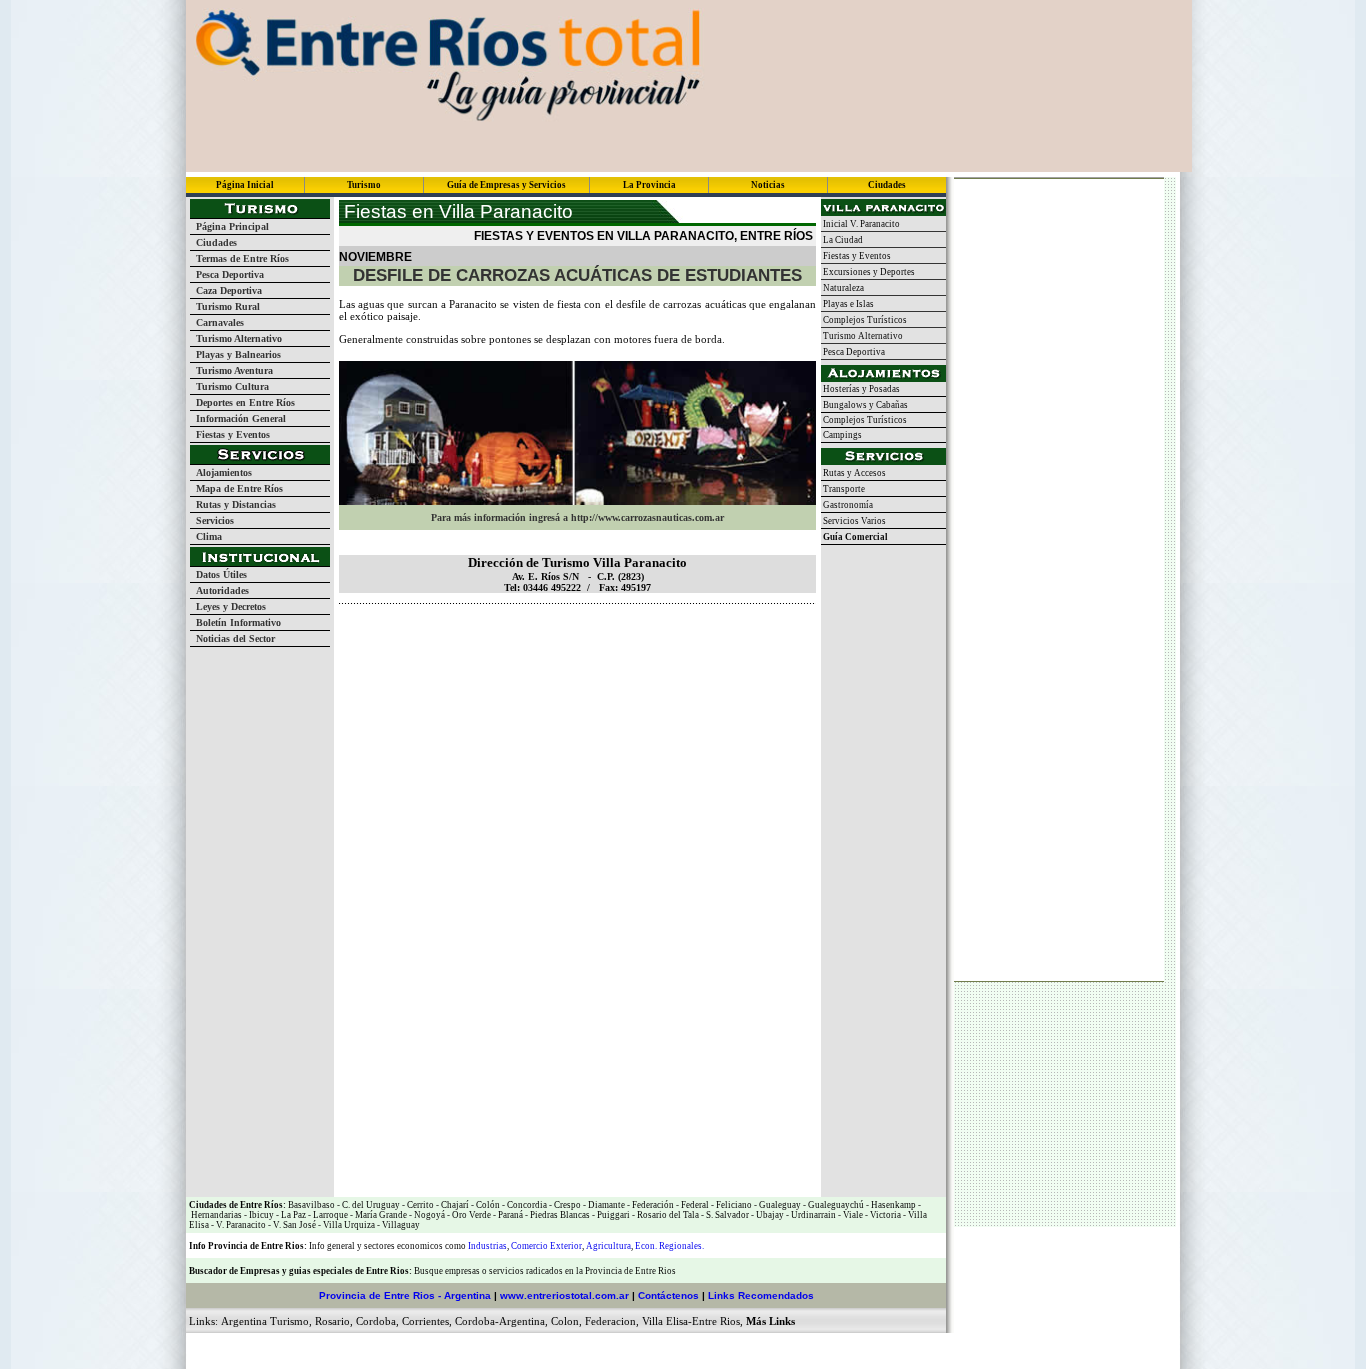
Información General (238, 418)
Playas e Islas (847, 304)
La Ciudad (842, 240)
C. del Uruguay (370, 1205)
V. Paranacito (240, 1225)
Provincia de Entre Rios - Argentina (405, 1295)
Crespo (566, 1205)
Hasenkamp (892, 1205)
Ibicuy (260, 1215)
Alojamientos (221, 472)
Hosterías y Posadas (860, 389)
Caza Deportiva (226, 290)
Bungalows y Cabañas (864, 405)
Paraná (509, 1215)
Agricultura (608, 1246)
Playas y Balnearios (235, 354)
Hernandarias (215, 1215)
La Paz (293, 1215)
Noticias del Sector (232, 638)
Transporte (843, 489)
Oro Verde (470, 1215)
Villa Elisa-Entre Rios (691, 1321)
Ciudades (213, 242)
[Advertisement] (573, 634)
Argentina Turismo (265, 1321)
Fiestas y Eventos (230, 434)
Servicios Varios (853, 521)
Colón (487, 1205)
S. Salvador (726, 1215)
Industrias (487, 1246)
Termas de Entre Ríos (239, 258)
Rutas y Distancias (233, 504)
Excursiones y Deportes (868, 272)
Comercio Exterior (546, 1246)
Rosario (332, 1321)
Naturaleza (842, 288)
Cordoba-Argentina (500, 1321)
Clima (206, 536)
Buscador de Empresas (234, 1271)
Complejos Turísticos (864, 320)
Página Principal (229, 226)
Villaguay (400, 1225)
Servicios (212, 520)
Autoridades (219, 590)
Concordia (526, 1205)
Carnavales (217, 322)
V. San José (293, 1225)
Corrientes (425, 1321)
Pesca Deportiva (227, 274)
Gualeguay (779, 1205)
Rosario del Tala (667, 1215)
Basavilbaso (311, 1205)
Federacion (610, 1321)
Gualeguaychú (836, 1205)
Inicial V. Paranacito (860, 224)
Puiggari (612, 1215)
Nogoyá (428, 1215)
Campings (841, 435)
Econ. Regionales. (669, 1246)
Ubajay (769, 1215)
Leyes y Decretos (228, 606)
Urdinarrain (812, 1215)
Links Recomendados (761, 1295)
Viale (852, 1215)
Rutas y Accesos (853, 473)
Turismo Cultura (229, 386)
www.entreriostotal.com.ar (564, 1295)
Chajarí (454, 1205)
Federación (652, 1205)
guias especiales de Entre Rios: (351, 1271)
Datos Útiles (218, 574)
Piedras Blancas (560, 1215)
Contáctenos (668, 1295)
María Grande (380, 1215)
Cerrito (420, 1205)
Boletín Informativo (235, 622)
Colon (565, 1321)
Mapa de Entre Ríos (236, 488)
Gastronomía (847, 505)
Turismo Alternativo (236, 338)
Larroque (329, 1215)
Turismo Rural (225, 306)
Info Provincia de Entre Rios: (248, 1246)
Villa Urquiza (349, 1225)
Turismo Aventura (231, 370)
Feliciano (733, 1205)
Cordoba (376, 1321)
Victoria (884, 1215)
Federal (694, 1205)
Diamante (605, 1205)
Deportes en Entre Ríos (242, 402)
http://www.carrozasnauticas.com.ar (647, 517)
